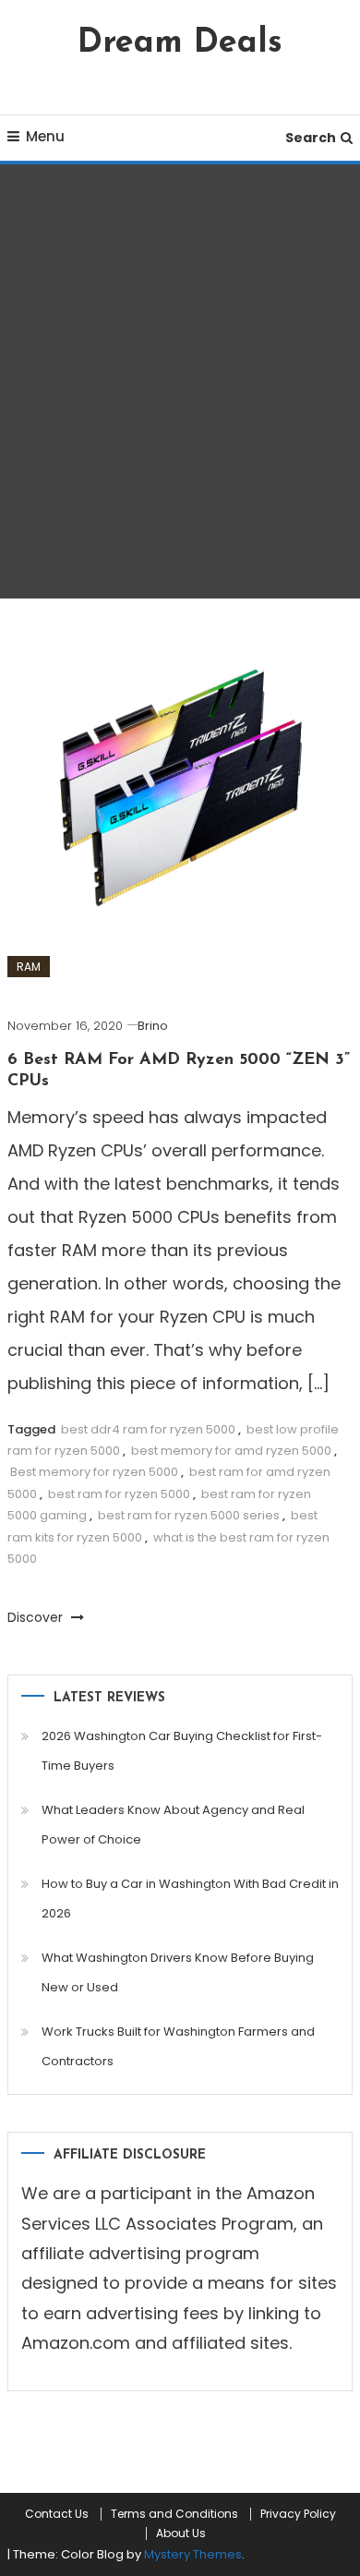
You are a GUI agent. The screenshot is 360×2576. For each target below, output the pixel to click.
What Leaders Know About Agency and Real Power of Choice (173, 1825)
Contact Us (57, 2514)
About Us (181, 2534)
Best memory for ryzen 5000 (94, 1472)
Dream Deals (180, 43)
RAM (29, 967)
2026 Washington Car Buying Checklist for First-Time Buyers (182, 1751)
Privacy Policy (298, 2514)
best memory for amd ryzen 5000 (231, 1451)
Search (311, 138)
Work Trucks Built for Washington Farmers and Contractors (178, 2046)
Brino (153, 1026)
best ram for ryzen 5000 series (189, 1515)
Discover (37, 1617)
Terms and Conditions (174, 2514)
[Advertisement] (180, 381)
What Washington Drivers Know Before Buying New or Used (178, 1972)
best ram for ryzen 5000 (119, 1494)
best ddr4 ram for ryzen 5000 (148, 1429)
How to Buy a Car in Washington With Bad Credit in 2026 (190, 1899)
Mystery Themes (193, 2554)
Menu (45, 136)
